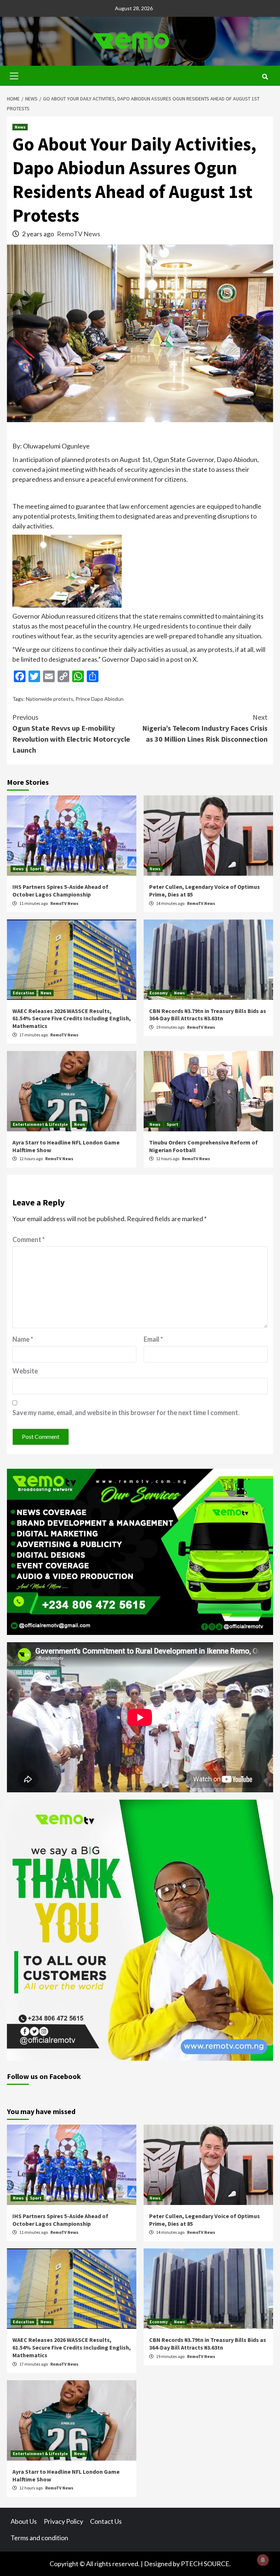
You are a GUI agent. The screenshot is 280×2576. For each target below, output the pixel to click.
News (20, 127)
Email (153, 1339)
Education (24, 993)
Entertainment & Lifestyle (40, 1124)
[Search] (265, 77)
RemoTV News (79, 234)
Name (23, 1339)
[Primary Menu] (14, 75)
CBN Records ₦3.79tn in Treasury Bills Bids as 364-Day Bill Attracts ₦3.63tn (208, 1015)
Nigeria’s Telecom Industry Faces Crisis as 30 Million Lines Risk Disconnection (205, 728)
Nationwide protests (50, 699)
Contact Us (106, 2521)
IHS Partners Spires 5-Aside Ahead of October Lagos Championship (60, 890)
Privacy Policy (63, 2521)
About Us (24, 2521)
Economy (159, 993)
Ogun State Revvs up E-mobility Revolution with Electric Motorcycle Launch (71, 733)
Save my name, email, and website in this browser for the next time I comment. (126, 1413)
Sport (36, 869)
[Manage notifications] (263, 2560)
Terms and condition (39, 2538)
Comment (29, 1239)
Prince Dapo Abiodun (100, 699)
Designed (158, 2564)
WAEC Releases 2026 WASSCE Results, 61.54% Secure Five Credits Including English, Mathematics (72, 1018)
